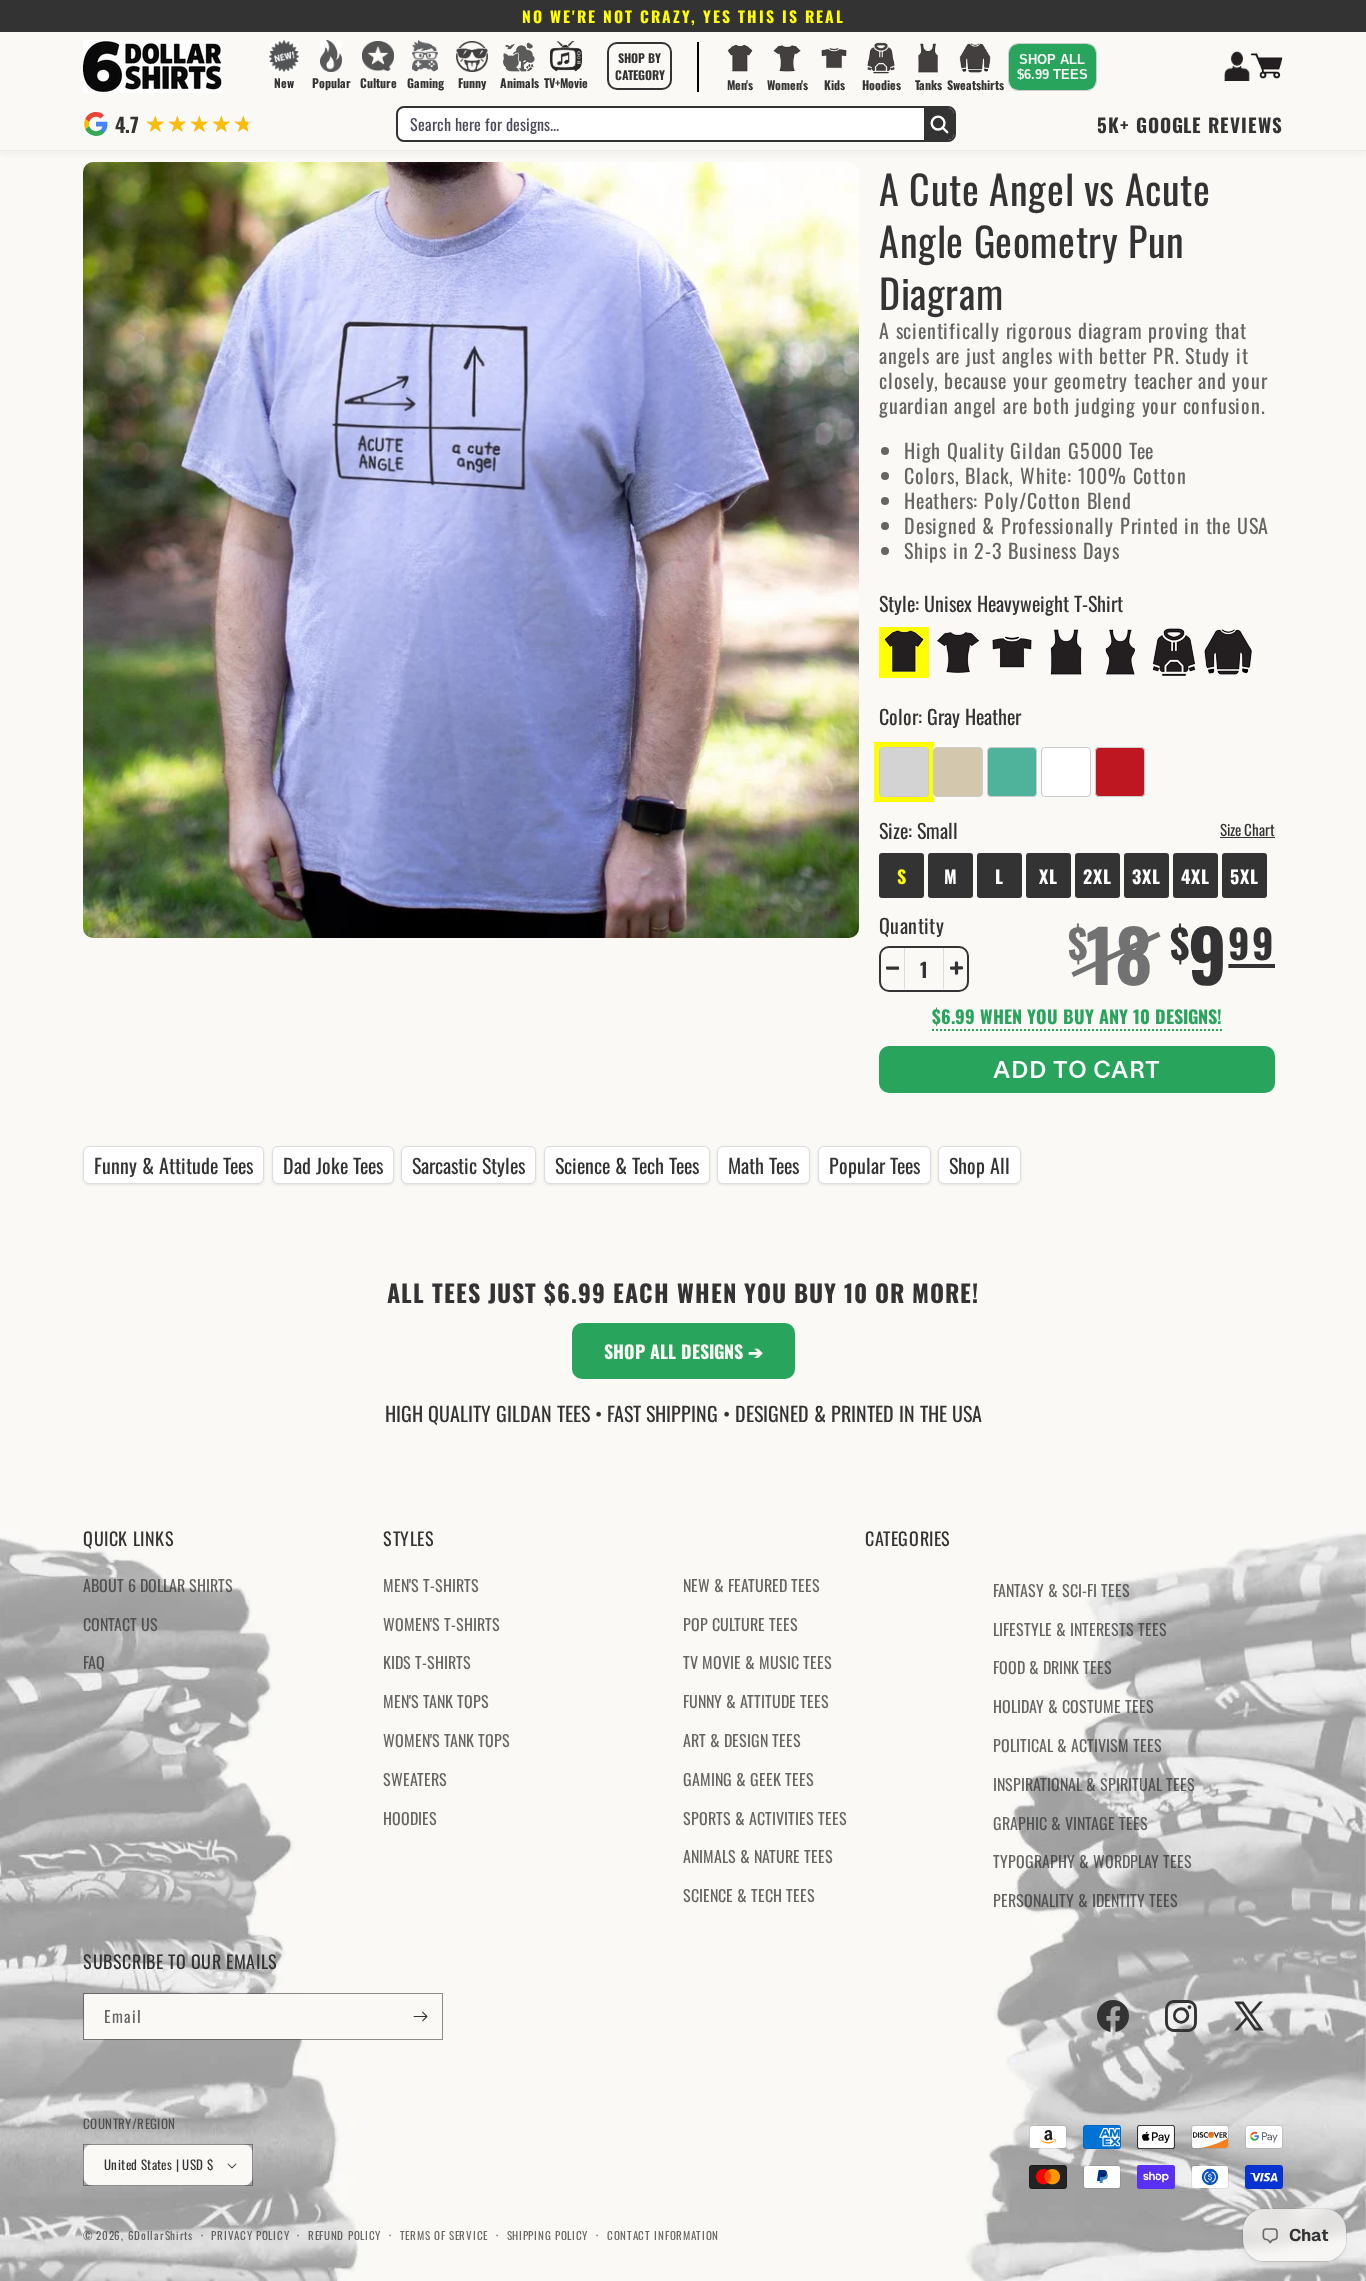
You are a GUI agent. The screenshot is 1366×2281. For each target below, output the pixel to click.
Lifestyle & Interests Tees (1080, 1628)
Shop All (979, 1165)
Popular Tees (874, 1165)
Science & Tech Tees (627, 1165)
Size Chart (1247, 828)
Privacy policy (250, 2234)
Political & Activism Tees (1077, 1745)
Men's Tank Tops (436, 1701)
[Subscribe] (420, 2016)
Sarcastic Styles (468, 1165)
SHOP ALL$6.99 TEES (1052, 67)
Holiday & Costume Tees (1073, 1706)
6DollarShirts (160, 2235)
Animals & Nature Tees (758, 1856)
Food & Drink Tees (1052, 1667)
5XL (1244, 875)
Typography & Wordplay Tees (1092, 1861)
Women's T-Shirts (441, 1623)
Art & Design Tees (742, 1740)
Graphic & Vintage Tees (1070, 1822)
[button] (640, 66)
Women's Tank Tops (446, 1740)
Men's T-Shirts (431, 1585)
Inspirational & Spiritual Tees (1094, 1784)
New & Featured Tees (751, 1585)
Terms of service (444, 2234)
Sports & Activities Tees (765, 1817)
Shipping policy (548, 2234)
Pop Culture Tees (740, 1623)
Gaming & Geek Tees (748, 1779)
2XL (1097, 875)
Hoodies (410, 1817)
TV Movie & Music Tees (757, 1662)
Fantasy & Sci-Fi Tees (1061, 1590)
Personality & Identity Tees (1085, 1900)
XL (1048, 875)
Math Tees (763, 1165)
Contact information (663, 2234)
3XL (1146, 875)
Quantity (911, 924)
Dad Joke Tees (333, 1165)
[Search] (939, 124)
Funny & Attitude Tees (173, 1165)
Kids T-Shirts (427, 1662)
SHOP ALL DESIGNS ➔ (683, 1351)
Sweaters (415, 1779)
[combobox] (661, 124)
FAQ (94, 1662)
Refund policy (344, 2234)
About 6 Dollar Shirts (158, 1585)
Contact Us (120, 1623)
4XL (1195, 875)
